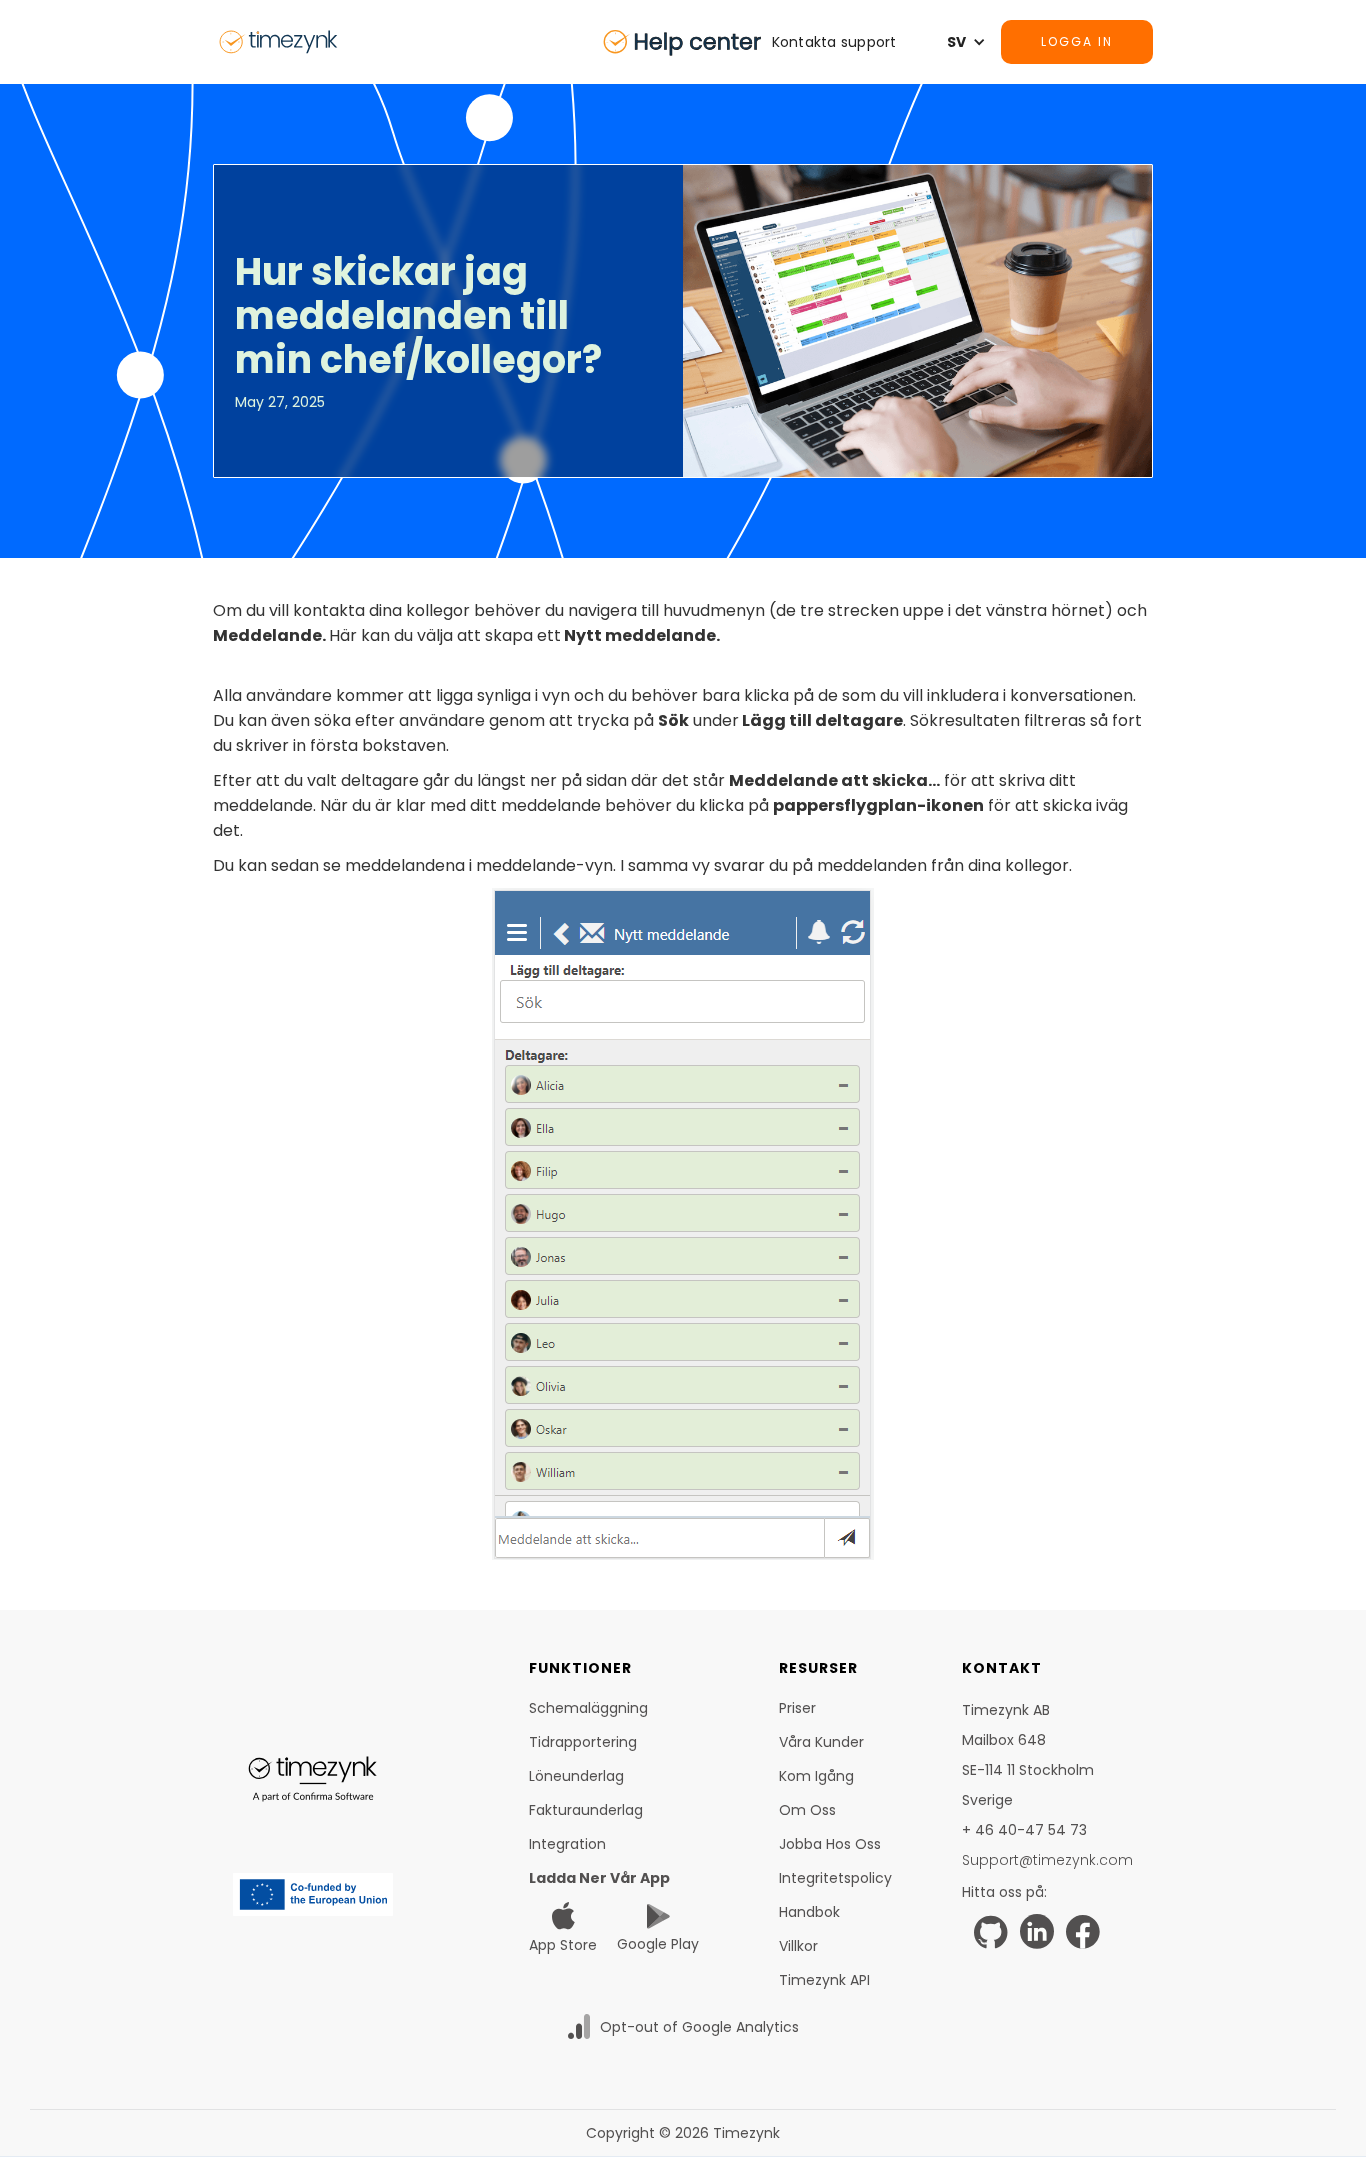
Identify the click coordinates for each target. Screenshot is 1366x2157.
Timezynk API (824, 1980)
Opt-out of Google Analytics (699, 2027)
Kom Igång (816, 1776)
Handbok (809, 1912)
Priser (797, 1708)
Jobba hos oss (830, 1844)
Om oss (807, 1810)
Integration (567, 1844)
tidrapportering (583, 1742)
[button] (844, 42)
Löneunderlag (576, 1776)
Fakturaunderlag (586, 1810)
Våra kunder (821, 1742)
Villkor (798, 1946)
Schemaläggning (588, 1708)
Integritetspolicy (835, 1878)
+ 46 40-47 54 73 (1024, 1830)
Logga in (1077, 41)
